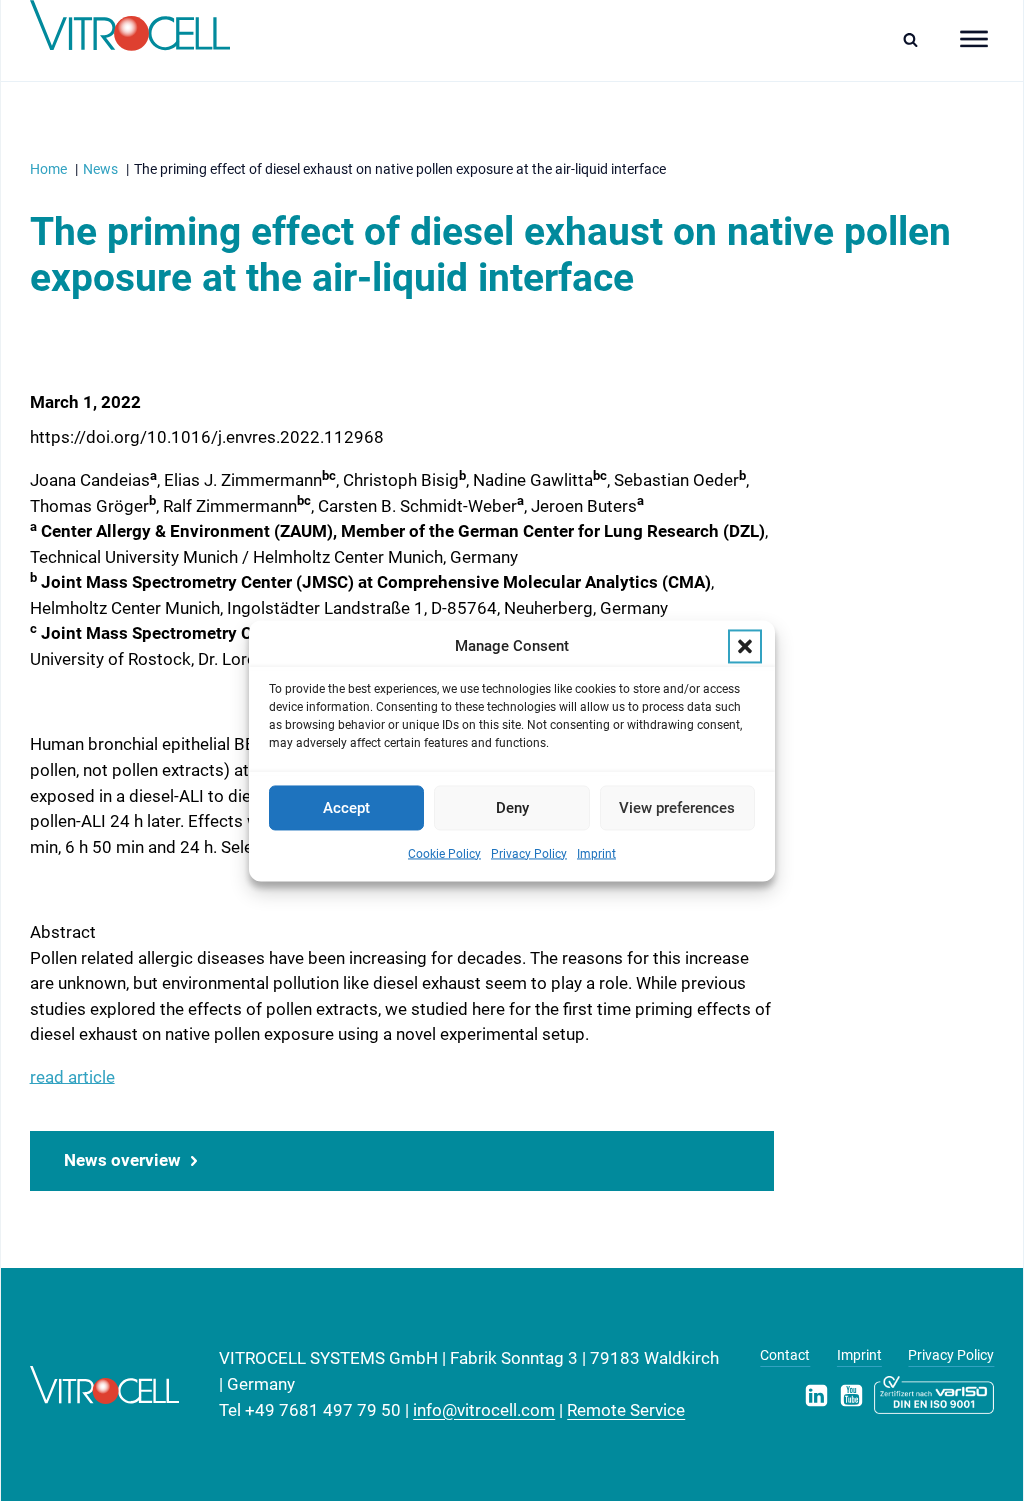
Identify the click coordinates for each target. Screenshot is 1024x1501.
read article (72, 1077)
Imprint (596, 854)
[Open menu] (974, 39)
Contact (785, 1355)
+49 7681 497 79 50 (323, 1410)
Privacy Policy (529, 854)
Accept (346, 808)
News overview (122, 1160)
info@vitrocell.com (484, 1410)
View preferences (677, 808)
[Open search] (915, 39)
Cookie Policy (444, 854)
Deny (512, 808)
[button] (745, 646)
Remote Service (626, 1410)
